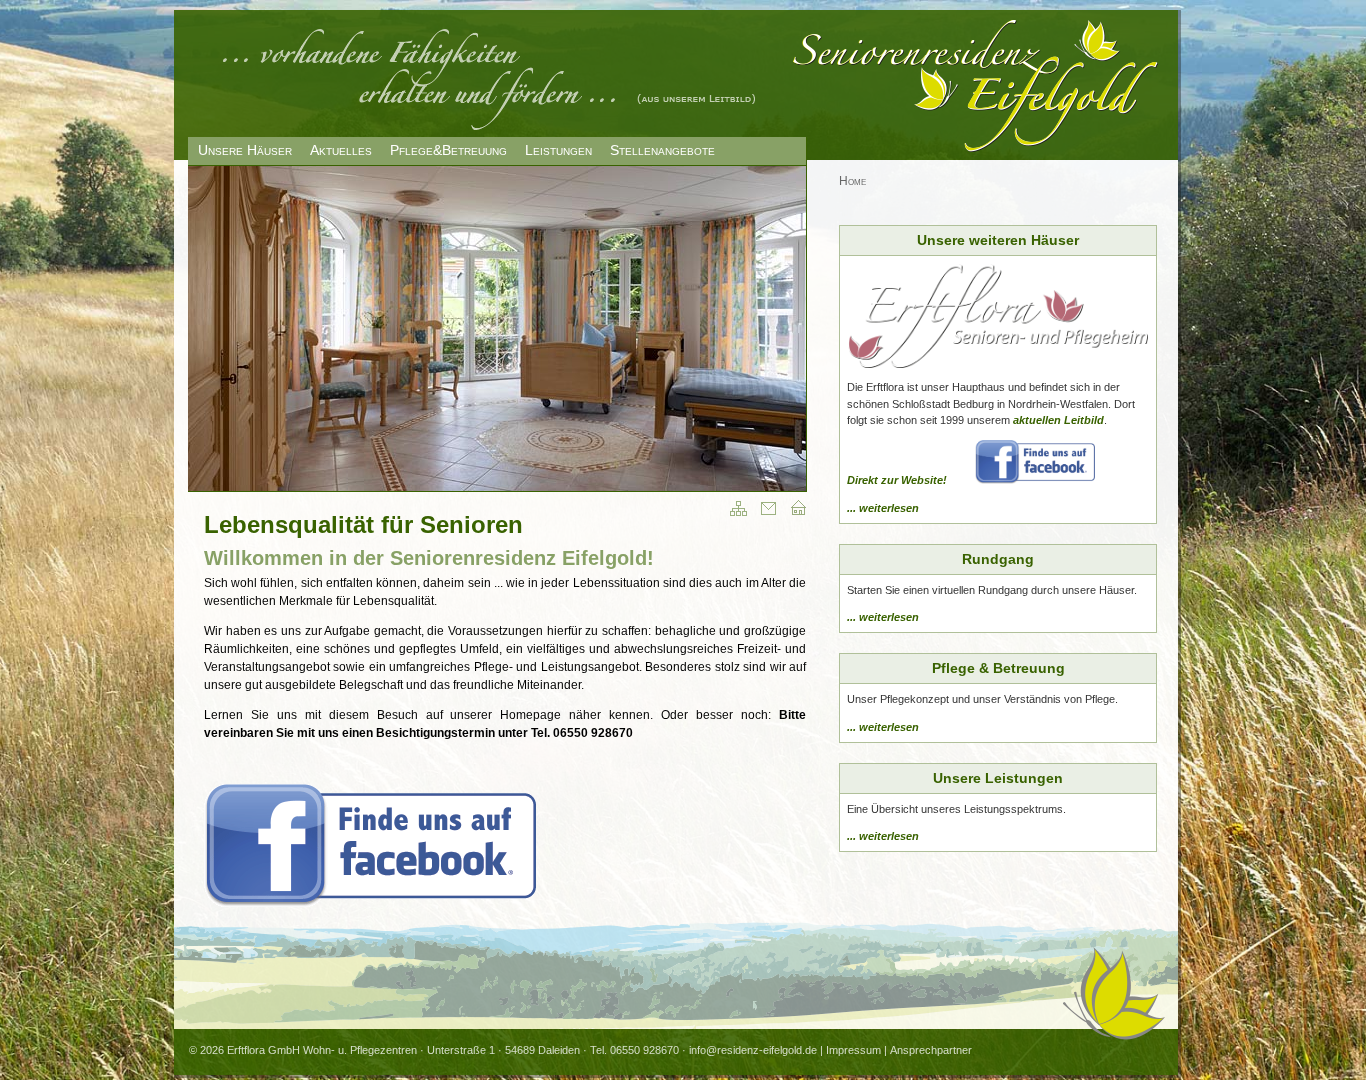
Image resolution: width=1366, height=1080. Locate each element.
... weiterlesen (883, 508)
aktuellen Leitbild (1058, 420)
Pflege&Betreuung (448, 150)
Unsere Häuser (245, 150)
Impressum (853, 1050)
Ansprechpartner (931, 1050)
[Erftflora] (997, 364)
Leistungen (558, 150)
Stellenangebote (662, 150)
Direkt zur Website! (897, 480)
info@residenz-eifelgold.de (753, 1050)
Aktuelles (341, 150)
